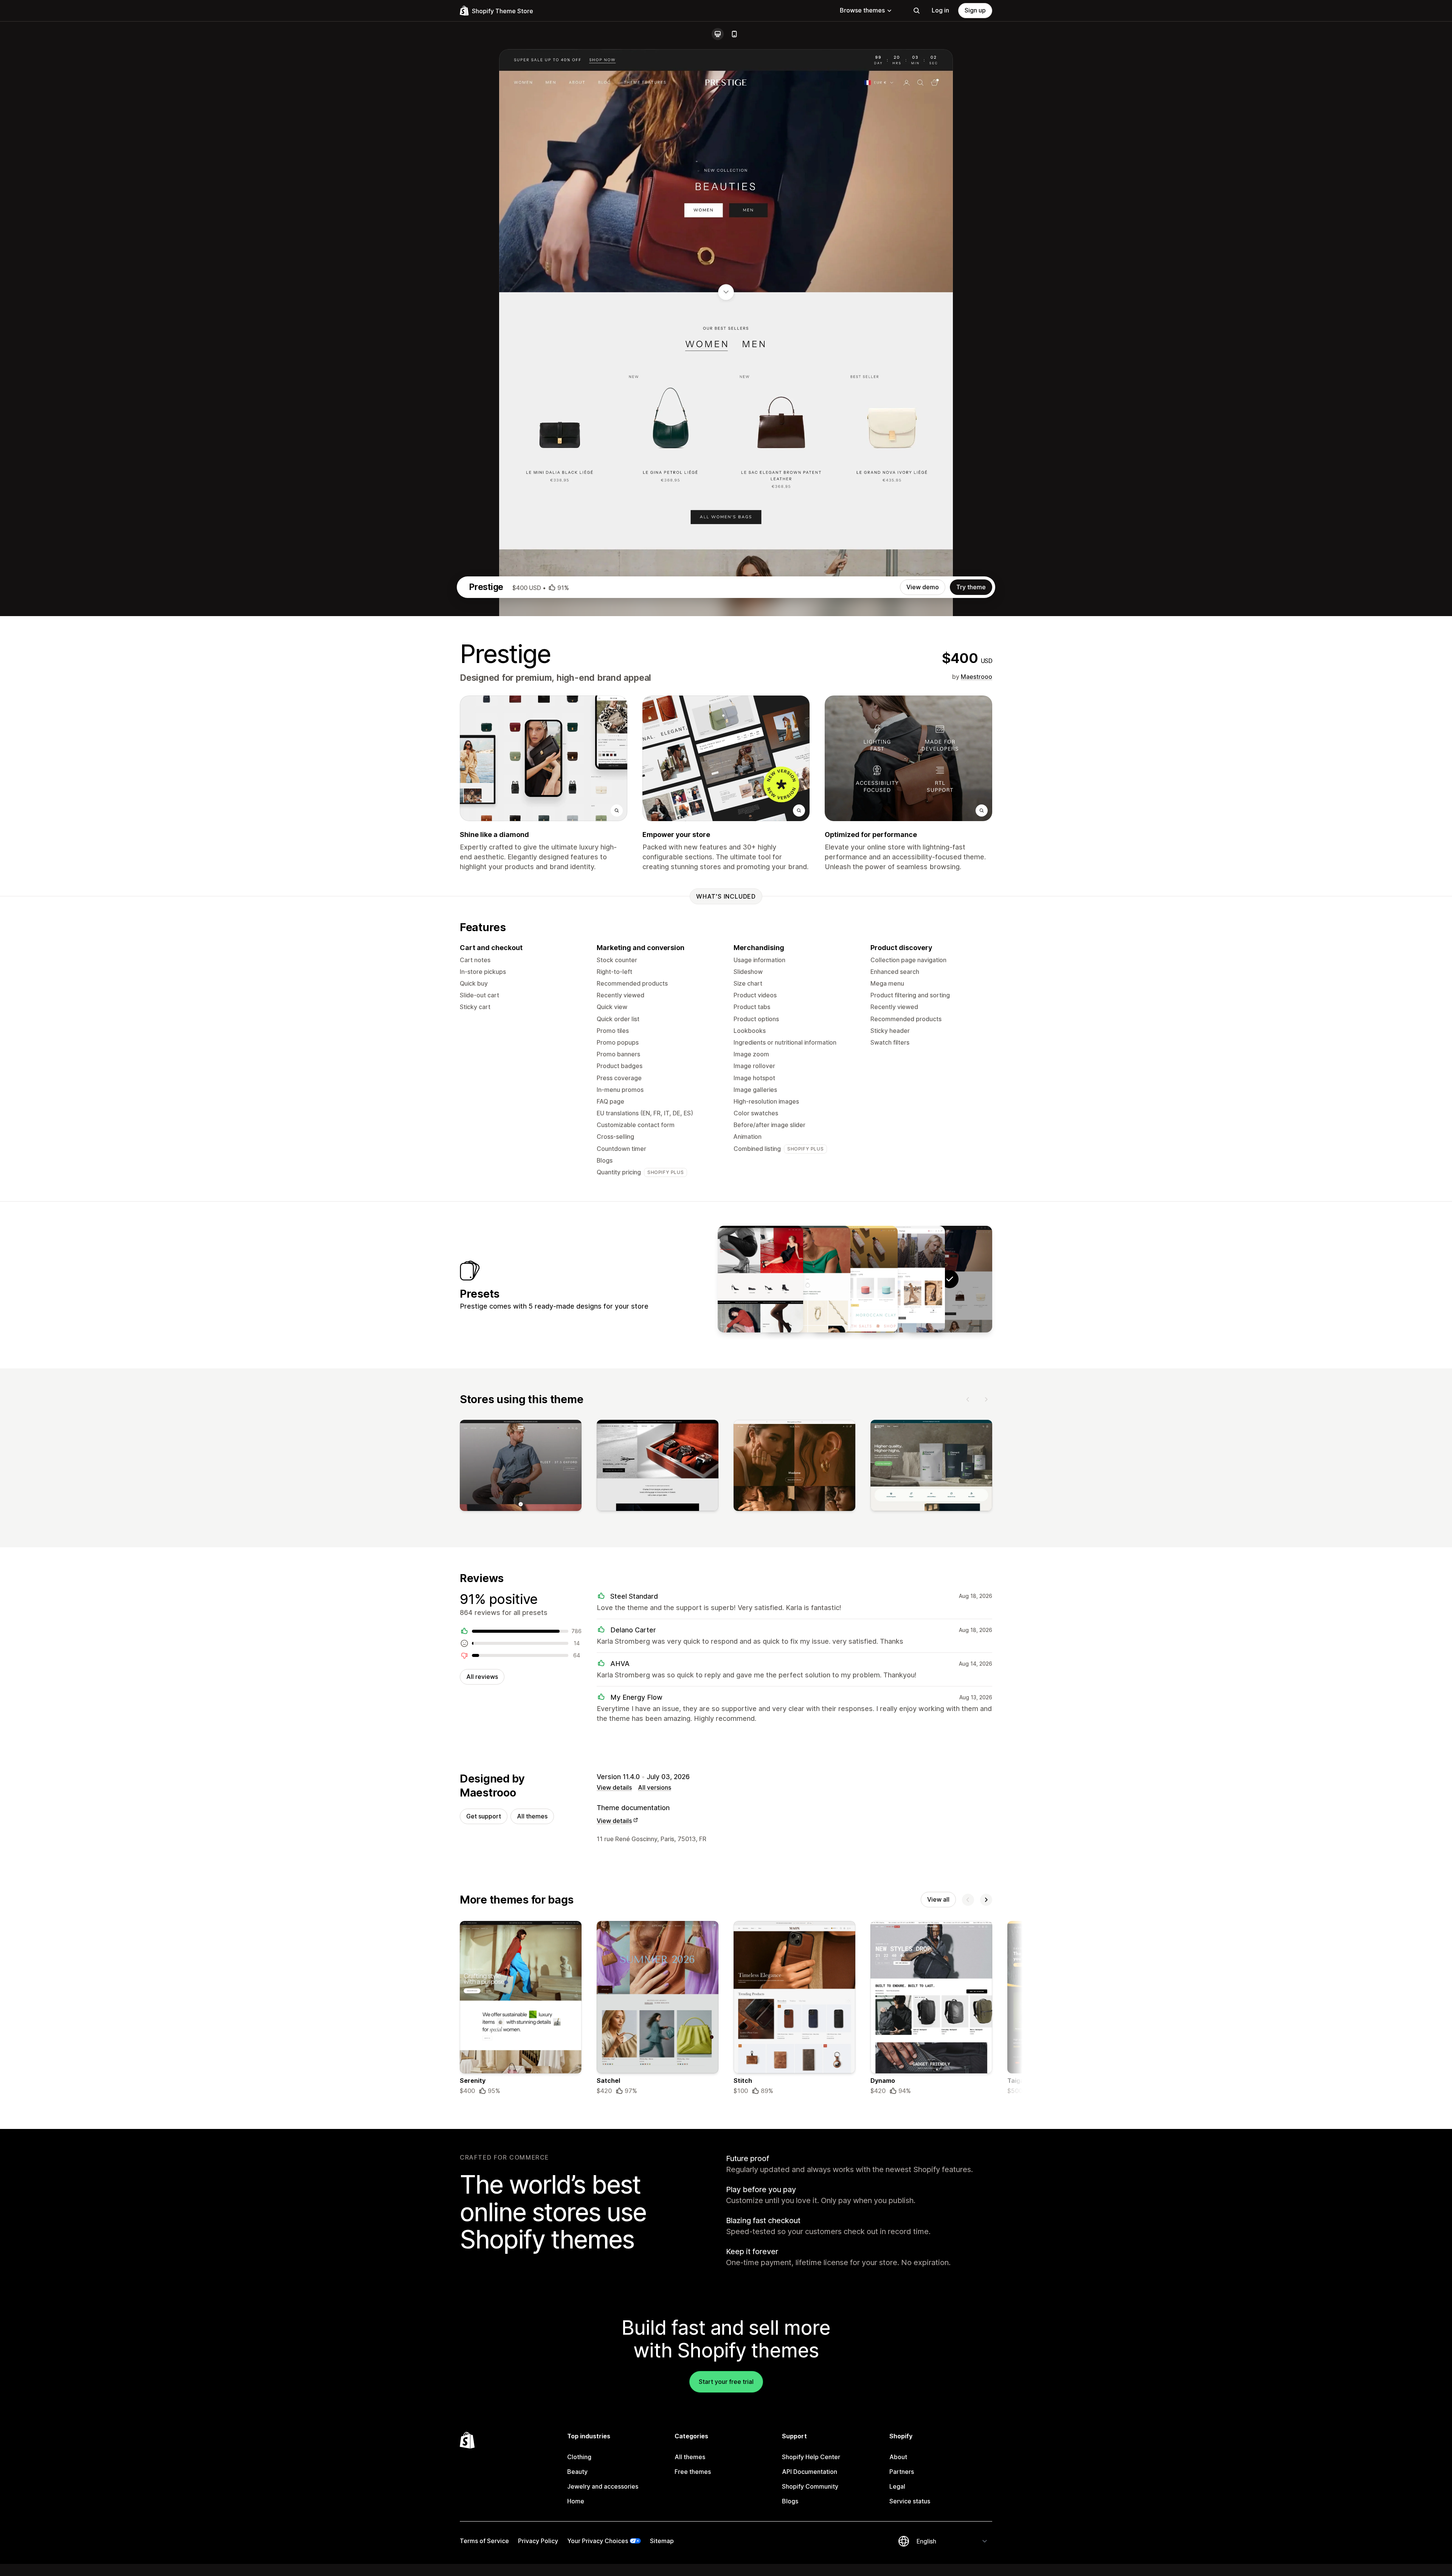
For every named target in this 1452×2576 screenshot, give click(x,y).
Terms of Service (484, 2541)
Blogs (790, 2501)
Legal (897, 2486)
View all (938, 1899)
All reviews (482, 1677)
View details (614, 1787)
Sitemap (662, 2541)
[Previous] (968, 1399)
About (898, 2457)
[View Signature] (760, 1279)
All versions (655, 1787)
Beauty (577, 2472)
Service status (910, 2501)
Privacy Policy (538, 2541)
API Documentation (810, 2472)
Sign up (975, 10)
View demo (923, 587)
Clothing (579, 2457)
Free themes (693, 2472)
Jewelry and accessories (603, 2486)
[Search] (917, 11)
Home (576, 2501)
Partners (902, 2472)
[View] (521, 1467)
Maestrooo (977, 677)
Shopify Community (810, 2486)
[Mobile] (734, 34)
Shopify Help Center (811, 2457)
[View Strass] (808, 1279)
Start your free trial (726, 2382)
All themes (532, 1816)
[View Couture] (902, 1279)
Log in (940, 10)
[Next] (986, 1399)
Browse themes (862, 10)
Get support (484, 1816)
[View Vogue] (855, 1279)
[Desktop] (718, 34)
